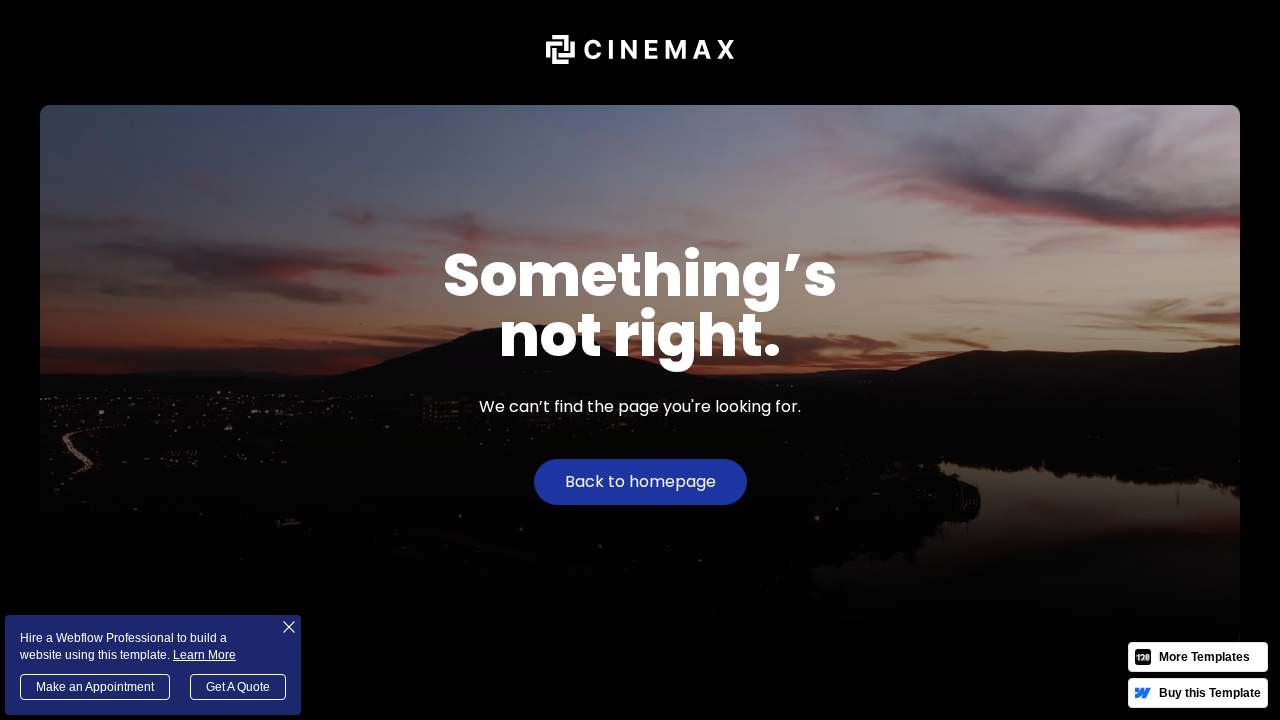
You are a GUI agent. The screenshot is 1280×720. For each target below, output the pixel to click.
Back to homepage (640, 481)
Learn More (204, 655)
